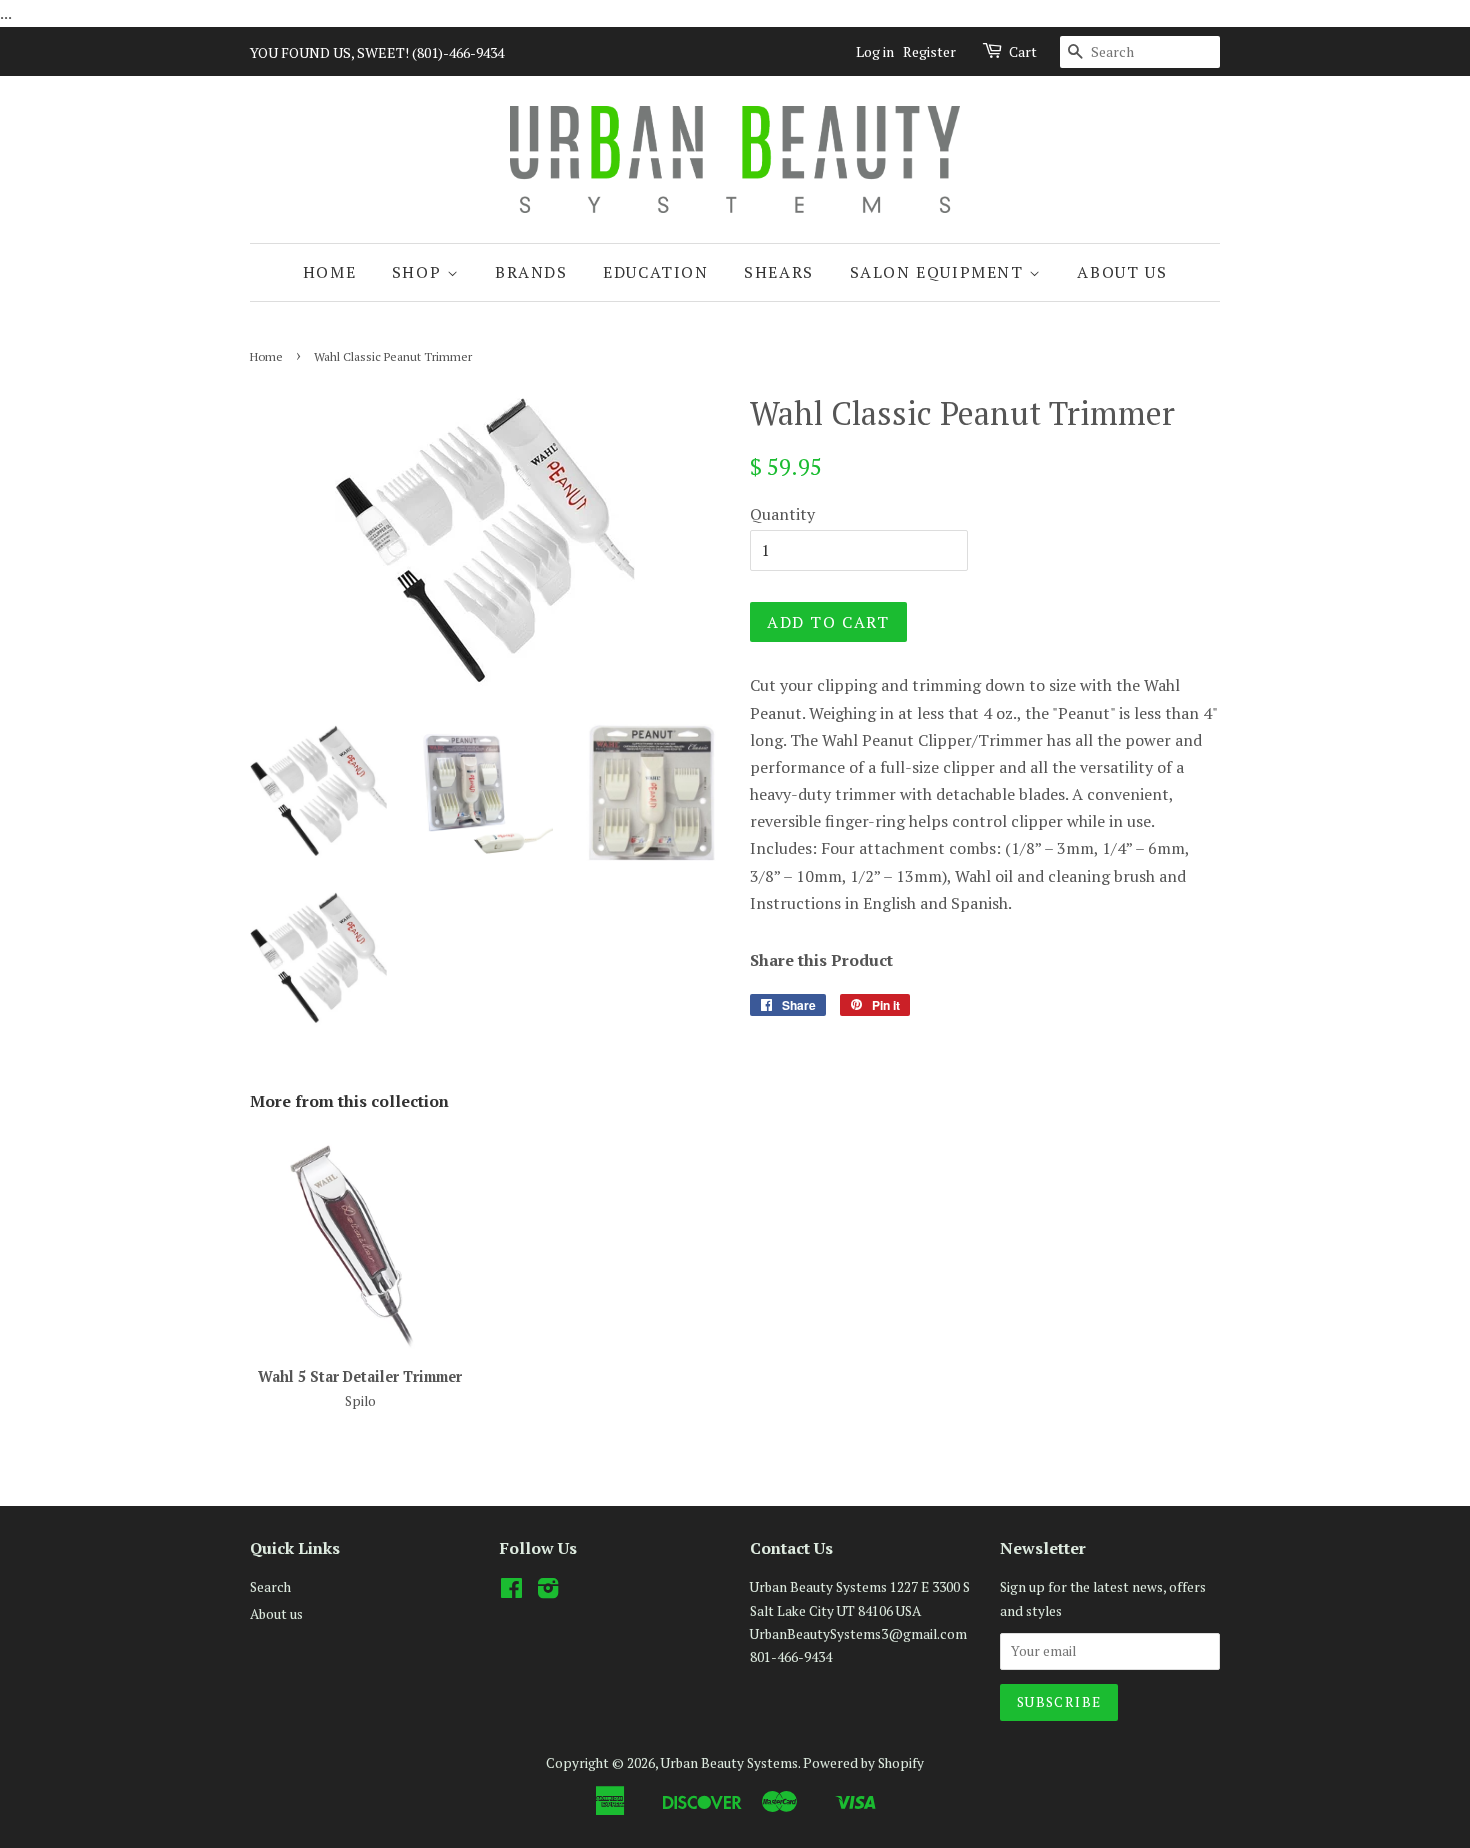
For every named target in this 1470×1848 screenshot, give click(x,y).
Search (270, 1587)
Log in (875, 51)
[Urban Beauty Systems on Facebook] (511, 1592)
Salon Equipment (940, 272)
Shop (419, 272)
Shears (779, 272)
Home (329, 272)
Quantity (782, 514)
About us (1122, 272)
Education (655, 272)
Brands (531, 272)
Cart (1023, 51)
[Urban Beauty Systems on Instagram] (548, 1592)
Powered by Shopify (863, 1763)
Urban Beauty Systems (729, 1763)
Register (929, 51)
